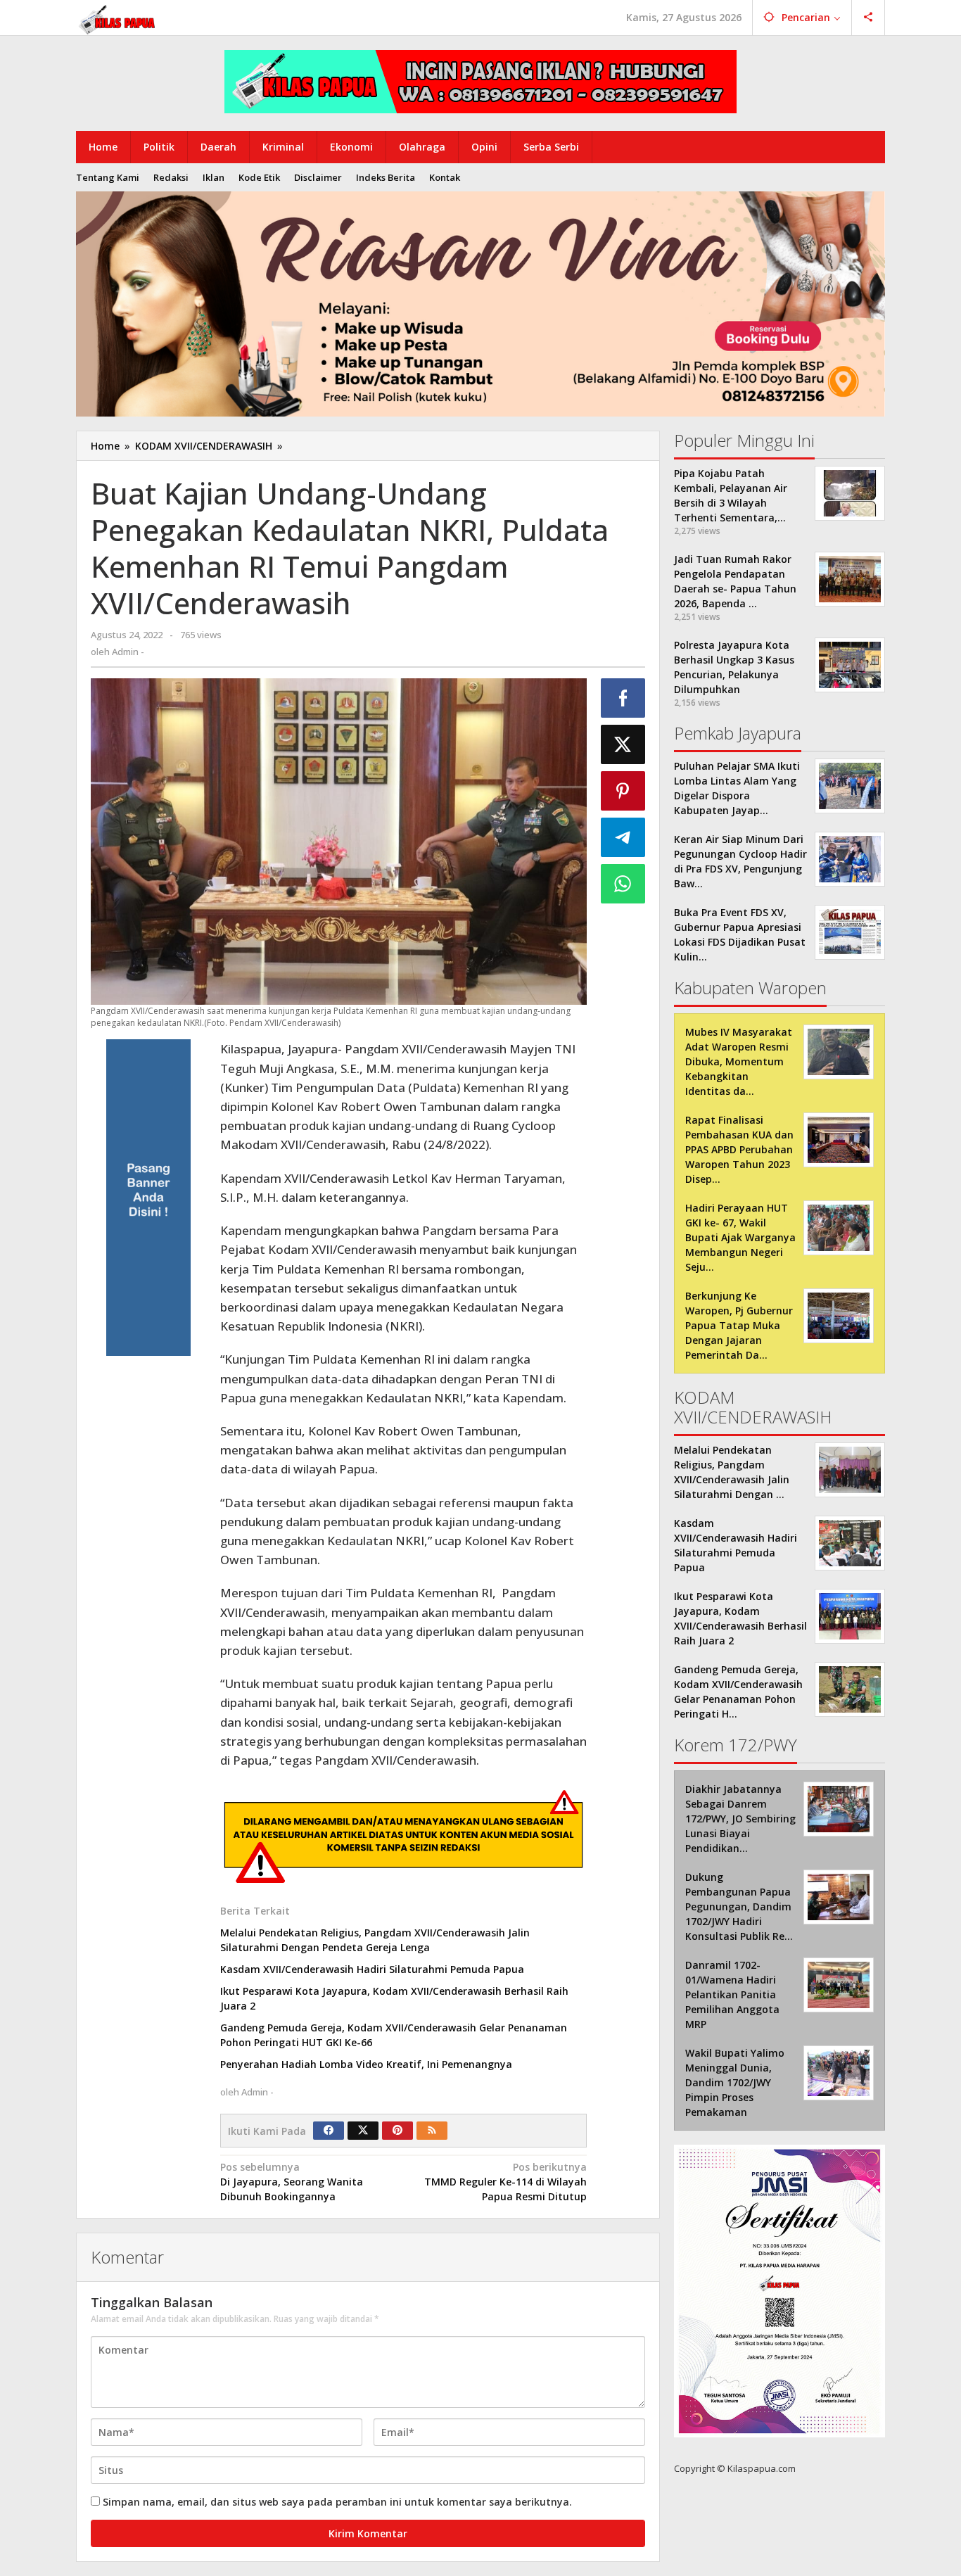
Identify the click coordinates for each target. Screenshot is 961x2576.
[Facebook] (329, 2131)
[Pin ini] (623, 791)
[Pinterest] (397, 2131)
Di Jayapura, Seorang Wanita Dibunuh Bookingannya (292, 2182)
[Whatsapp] (623, 884)
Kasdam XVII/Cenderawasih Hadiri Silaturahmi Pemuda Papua (372, 1969)
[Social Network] (868, 18)
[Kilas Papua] (118, 18)
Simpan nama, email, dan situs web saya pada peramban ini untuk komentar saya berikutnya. (337, 2502)
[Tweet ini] (623, 744)
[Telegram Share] (623, 837)
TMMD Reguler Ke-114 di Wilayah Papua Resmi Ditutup (505, 2182)
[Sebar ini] (623, 698)
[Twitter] (363, 2131)
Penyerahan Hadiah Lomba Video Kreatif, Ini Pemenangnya (366, 2064)
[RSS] (432, 2131)
